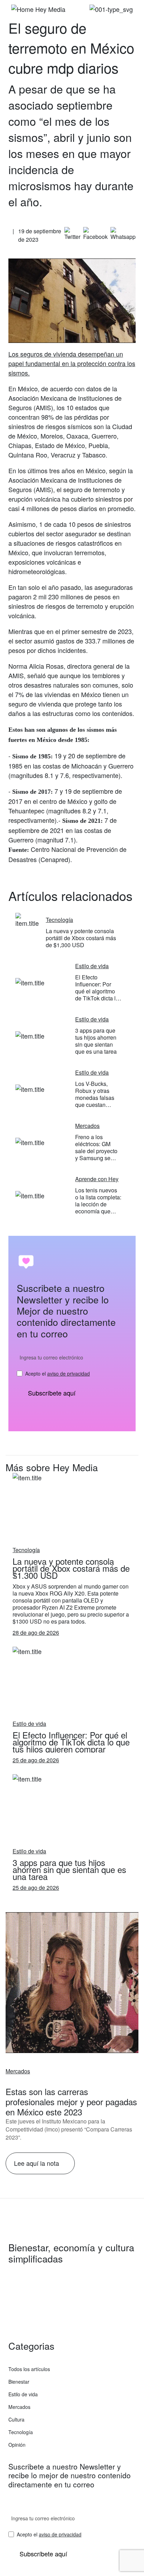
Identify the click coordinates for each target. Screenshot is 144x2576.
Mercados (18, 2071)
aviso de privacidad (69, 1373)
